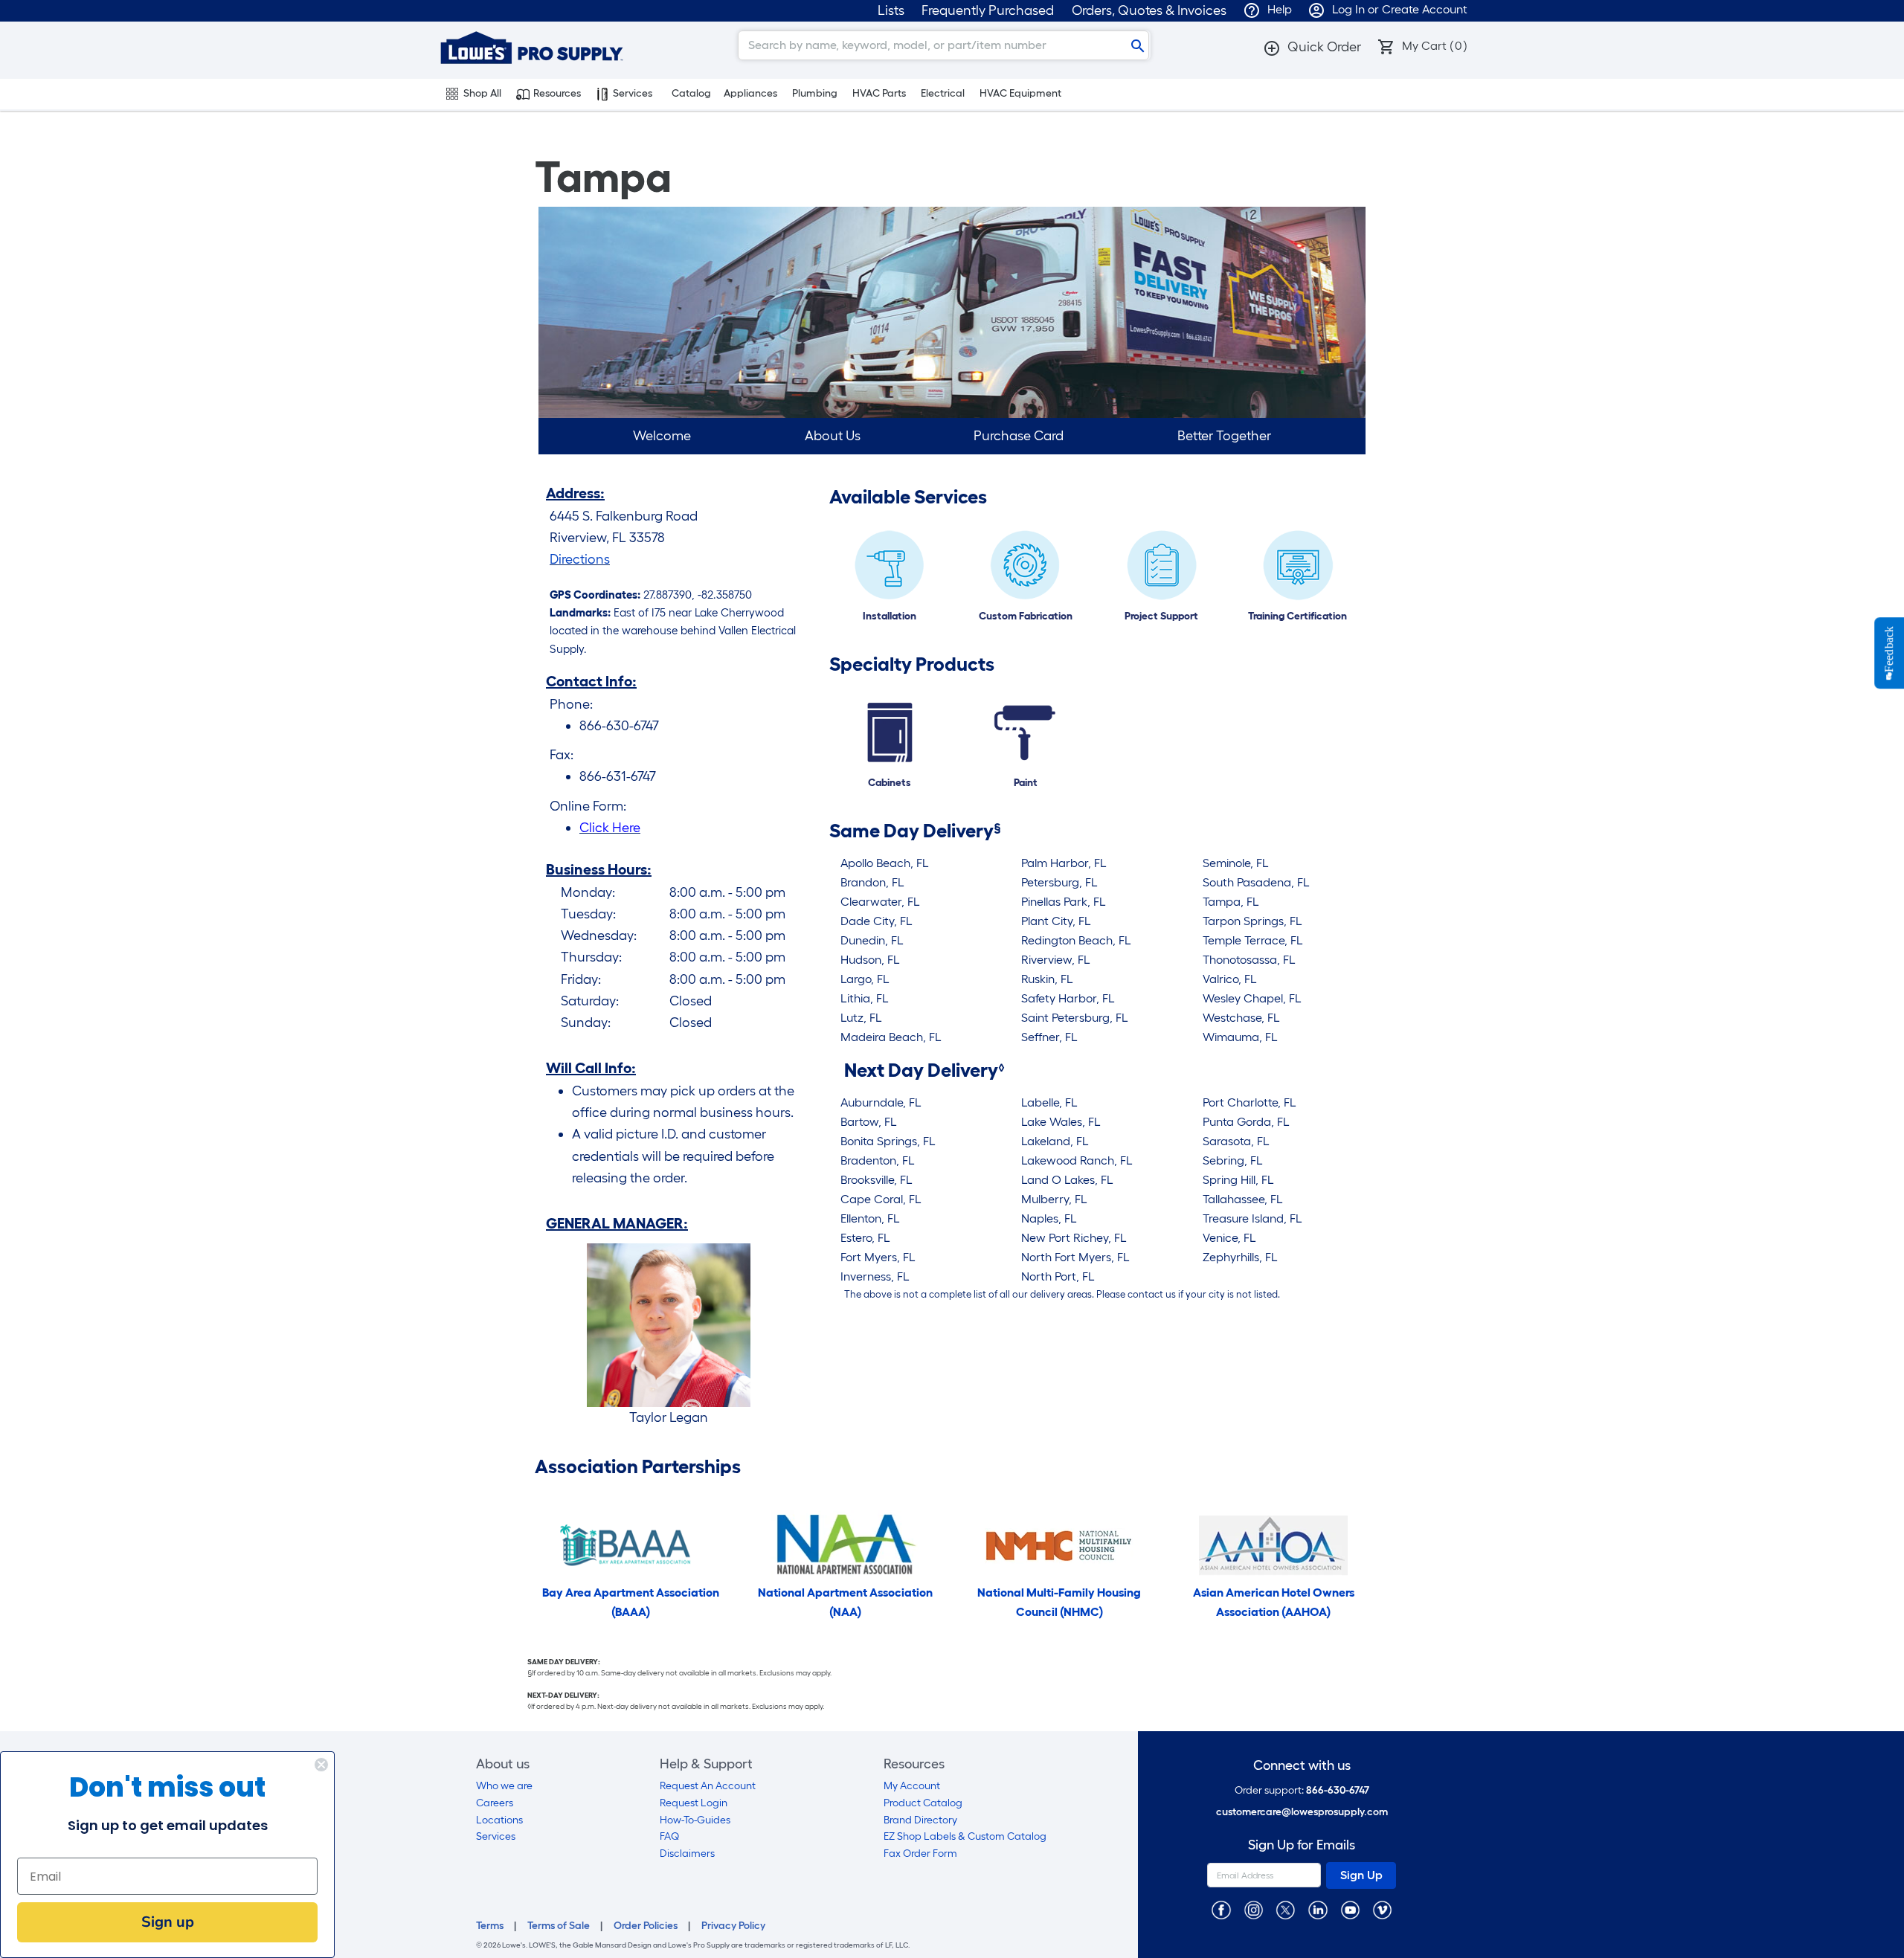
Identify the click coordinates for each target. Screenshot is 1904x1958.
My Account (912, 1786)
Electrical (943, 93)
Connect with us (1302, 1766)
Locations (499, 1820)
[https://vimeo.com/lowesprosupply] (1382, 1909)
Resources (557, 93)
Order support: (1302, 1790)
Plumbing (815, 93)
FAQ (669, 1836)
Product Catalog (923, 1803)
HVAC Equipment (1020, 93)
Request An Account (708, 1786)
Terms (490, 1926)
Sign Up (1361, 1875)
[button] (1312, 47)
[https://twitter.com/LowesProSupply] (1286, 1909)
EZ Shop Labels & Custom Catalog (965, 1836)
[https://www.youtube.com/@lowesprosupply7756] (1350, 1909)
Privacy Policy (733, 1926)
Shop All (482, 93)
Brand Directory (920, 1820)
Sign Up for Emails (1302, 1845)
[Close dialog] (321, 1765)
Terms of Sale (559, 1926)
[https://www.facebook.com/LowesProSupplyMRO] (1221, 1909)
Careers (495, 1803)
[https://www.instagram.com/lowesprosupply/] (1254, 1909)
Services (633, 93)
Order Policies (646, 1926)
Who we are (504, 1786)
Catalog (691, 93)
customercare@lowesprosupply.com (1302, 1812)
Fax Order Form (920, 1854)
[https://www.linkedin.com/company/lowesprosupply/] (1318, 1909)
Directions (580, 559)
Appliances (750, 93)
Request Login (694, 1803)
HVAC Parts (879, 93)
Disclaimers (687, 1854)
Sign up (168, 1922)
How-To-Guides (695, 1820)
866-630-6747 (1338, 1790)
